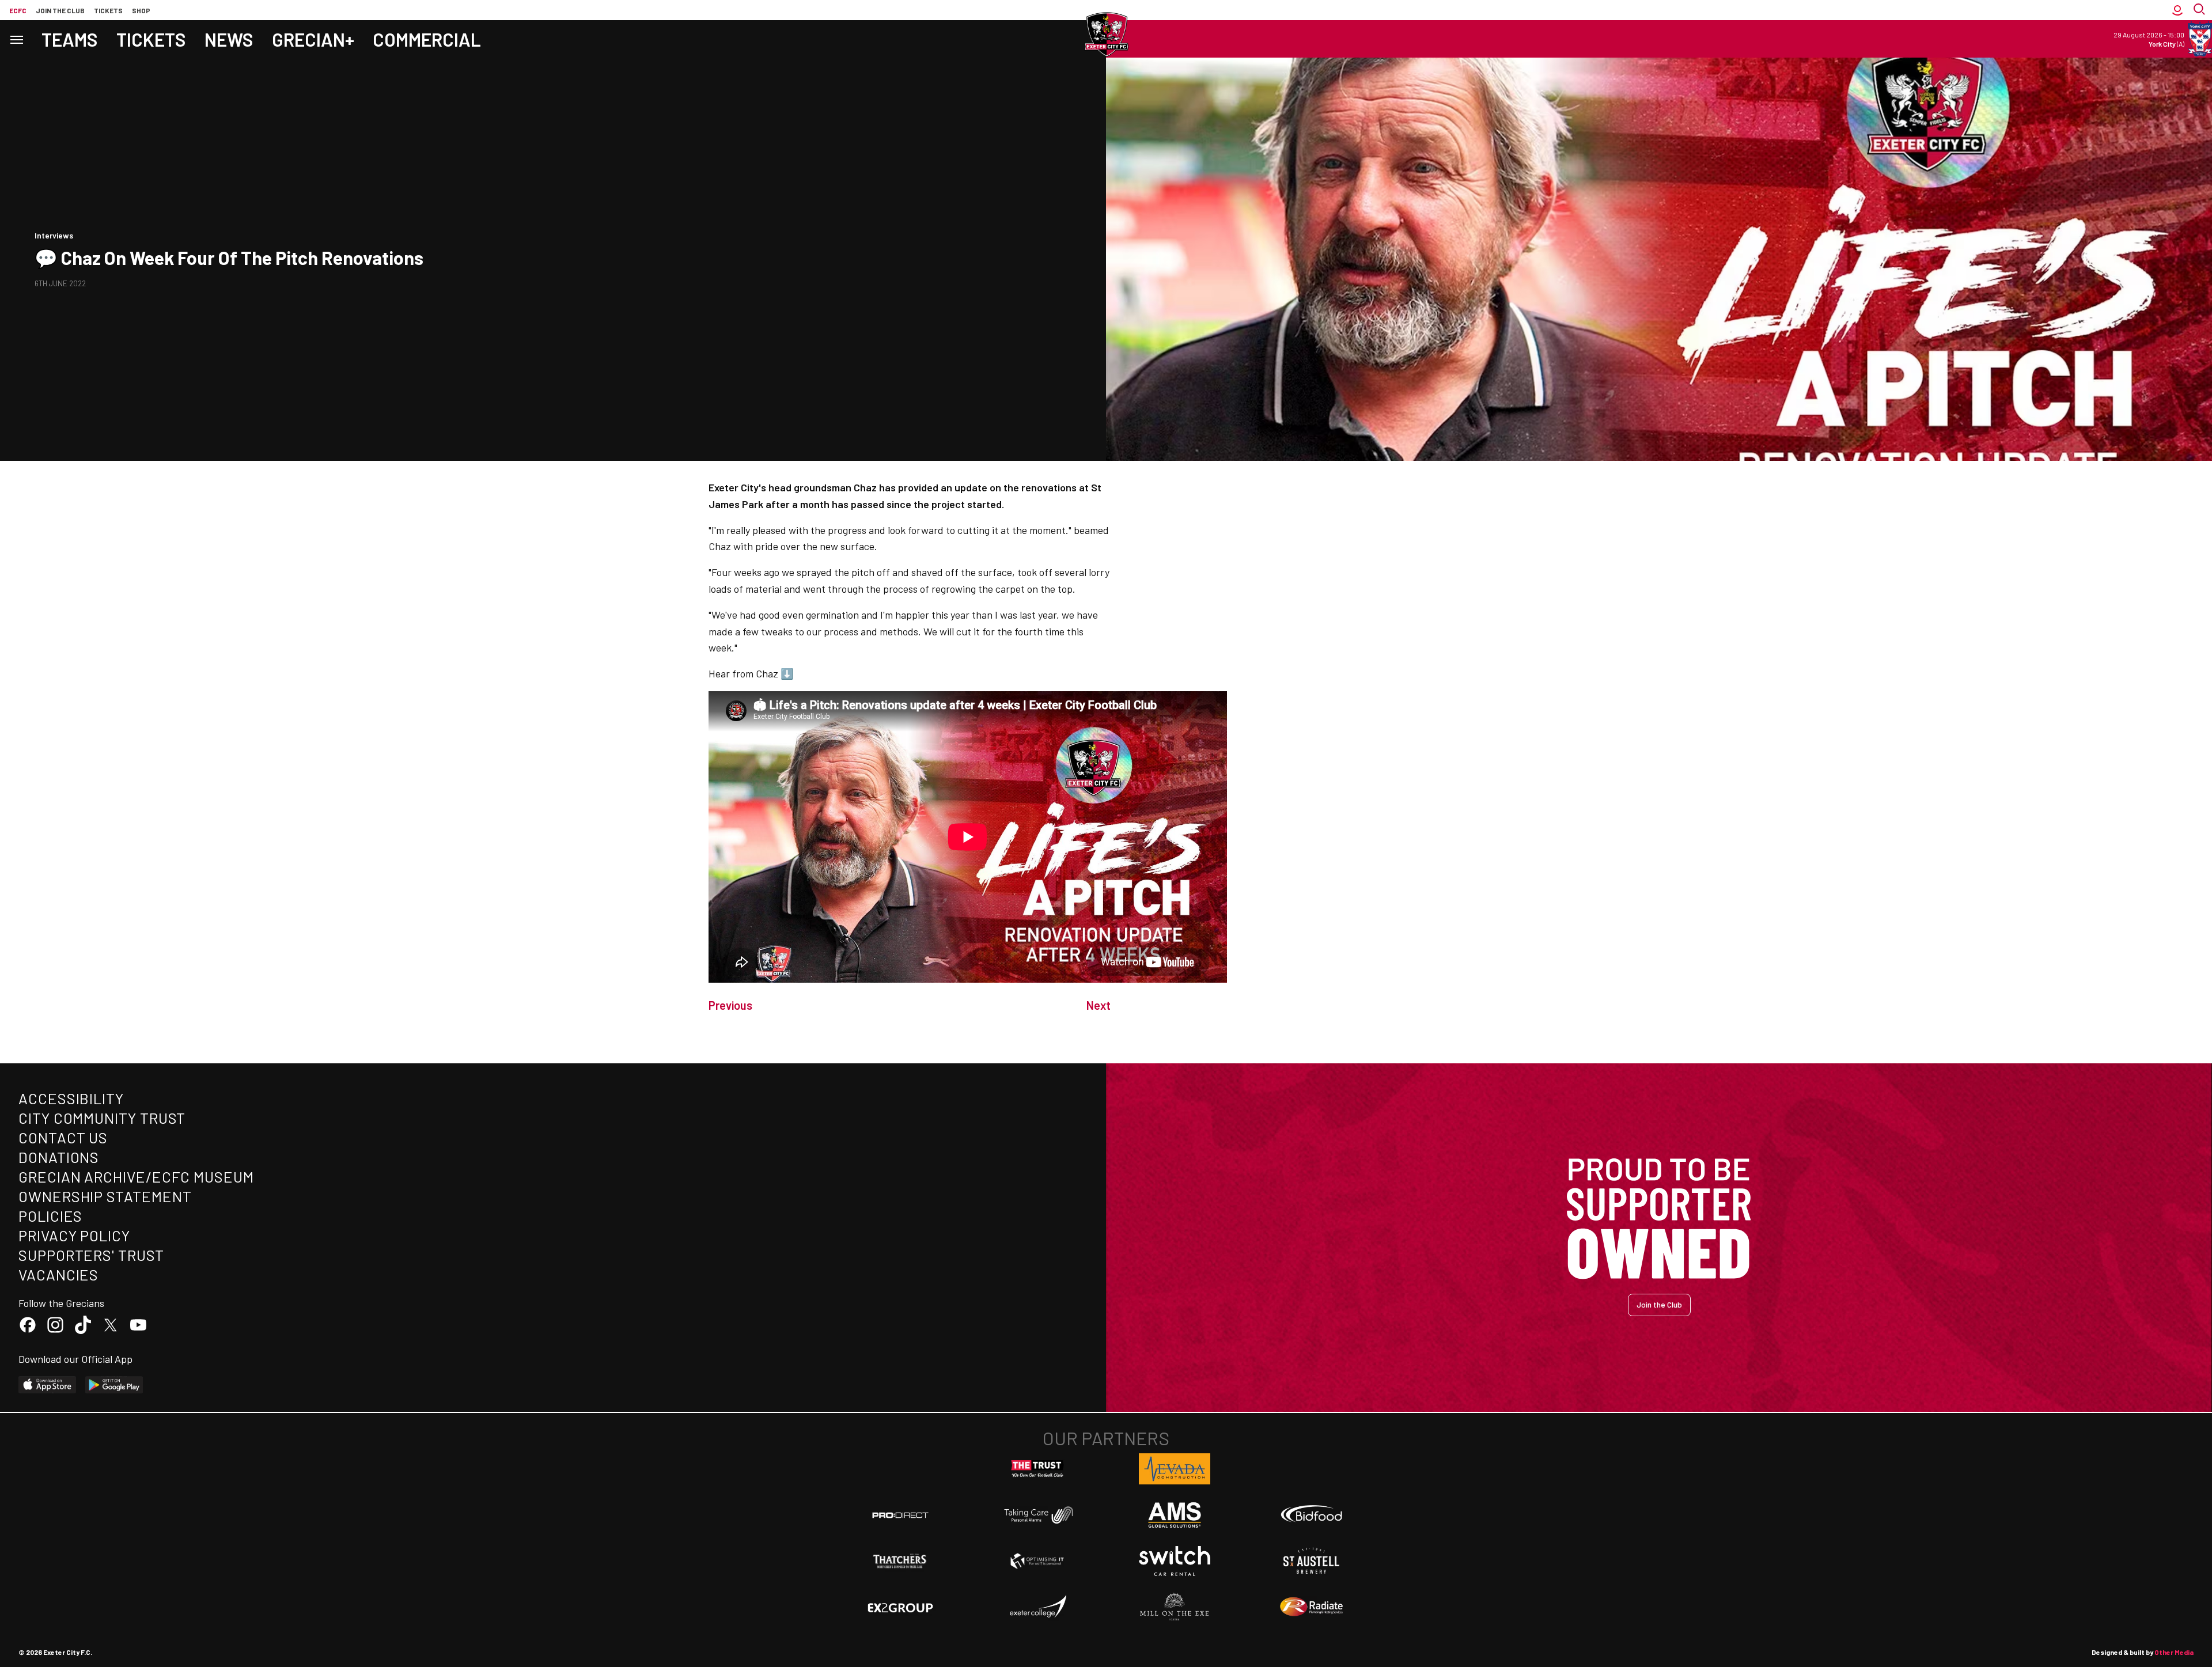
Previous (730, 1005)
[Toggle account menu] (2177, 10)
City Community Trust (102, 1118)
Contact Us (63, 1137)
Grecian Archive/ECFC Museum (136, 1177)
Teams (70, 39)
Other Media (2174, 1652)
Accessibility (71, 1098)
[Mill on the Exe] (1175, 1607)
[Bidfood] (1312, 1515)
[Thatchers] (900, 1561)
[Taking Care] (1037, 1515)
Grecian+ (313, 39)
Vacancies (58, 1274)
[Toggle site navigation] (16, 39)
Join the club (60, 10)
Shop (141, 10)
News (229, 39)
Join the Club (1659, 1304)
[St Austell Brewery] (1312, 1561)
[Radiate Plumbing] (1312, 1607)
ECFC (18, 10)
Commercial (427, 39)
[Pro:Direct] (900, 1515)
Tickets (108, 10)
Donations (59, 1157)
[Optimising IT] (1037, 1561)
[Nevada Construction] (1175, 1469)
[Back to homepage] (1106, 35)
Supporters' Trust (91, 1255)
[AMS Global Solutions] (1175, 1515)
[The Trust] (1037, 1469)
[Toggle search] (2200, 10)
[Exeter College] (1037, 1607)
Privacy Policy (74, 1235)
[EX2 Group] (900, 1607)
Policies (50, 1216)
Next (1099, 1005)
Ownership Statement (105, 1196)
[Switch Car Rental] (1175, 1561)
